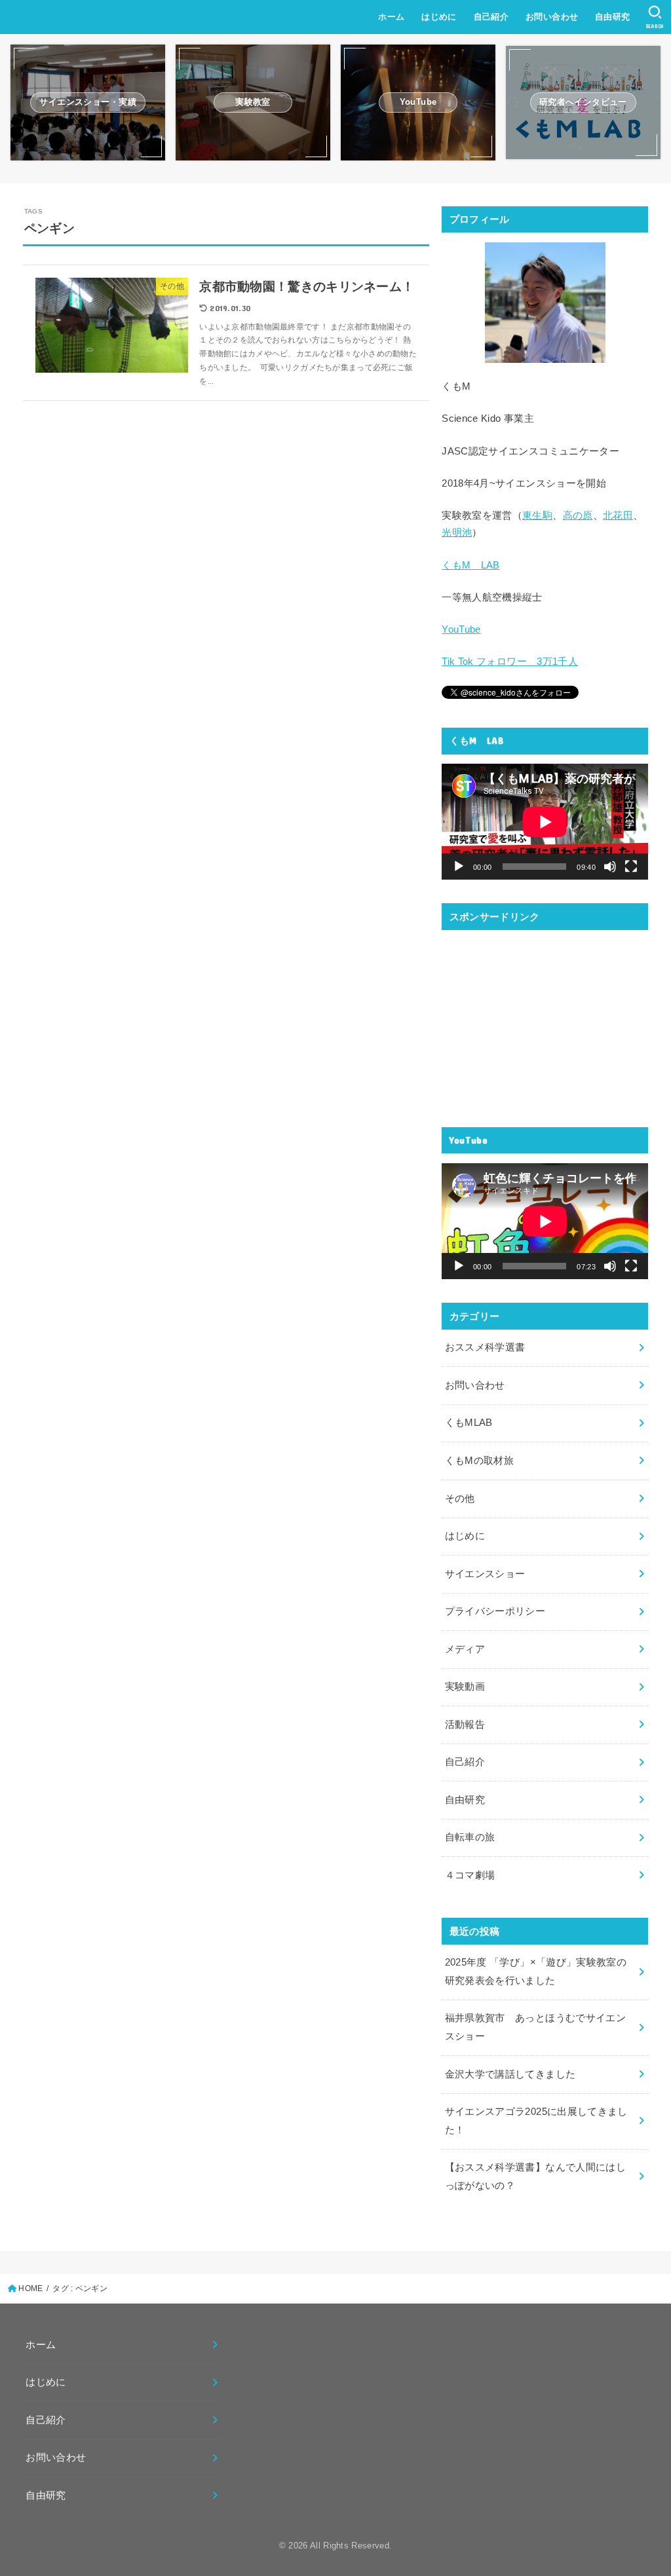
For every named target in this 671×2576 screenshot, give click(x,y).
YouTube (461, 629)
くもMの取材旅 (480, 1461)
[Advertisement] (545, 1022)
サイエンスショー (485, 1574)
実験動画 (465, 1687)
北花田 (618, 515)
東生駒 (537, 515)
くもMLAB (469, 1423)
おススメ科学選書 (485, 1347)
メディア (465, 1649)
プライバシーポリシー (495, 1611)
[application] (545, 822)
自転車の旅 (470, 1837)
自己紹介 (491, 17)
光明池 (457, 532)
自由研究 (613, 17)
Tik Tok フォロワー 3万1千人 (510, 662)
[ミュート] (610, 867)
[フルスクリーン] (631, 867)
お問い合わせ (552, 17)
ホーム (391, 17)
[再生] (459, 867)
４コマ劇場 (470, 1875)
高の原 (578, 515)
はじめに (439, 17)
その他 (460, 1499)
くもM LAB (471, 565)
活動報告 (465, 1725)
